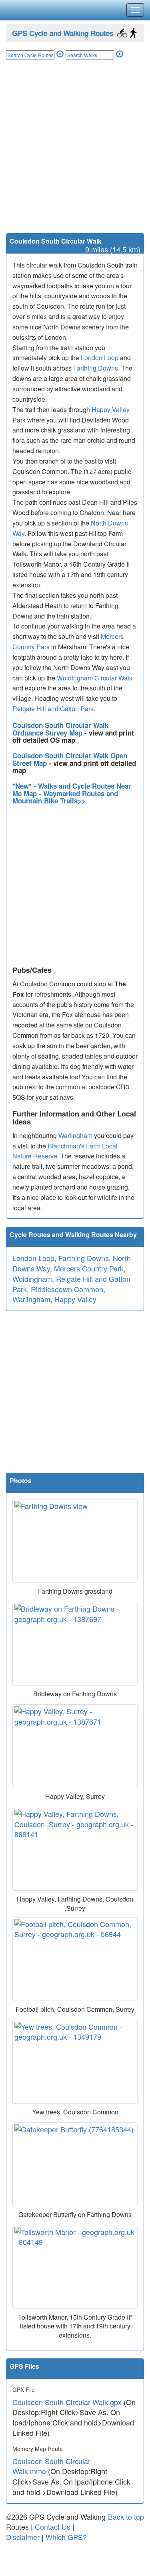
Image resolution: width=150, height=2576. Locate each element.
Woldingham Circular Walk (95, 678)
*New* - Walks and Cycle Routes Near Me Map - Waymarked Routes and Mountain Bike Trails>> (72, 793)
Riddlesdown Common (67, 1289)
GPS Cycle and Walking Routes (63, 33)
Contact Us (53, 2526)
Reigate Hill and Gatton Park (53, 709)
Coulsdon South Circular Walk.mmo (51, 2466)
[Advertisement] (75, 154)
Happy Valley (111, 410)
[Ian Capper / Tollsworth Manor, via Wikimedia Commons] (75, 2267)
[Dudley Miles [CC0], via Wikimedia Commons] (75, 1541)
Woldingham (32, 1279)
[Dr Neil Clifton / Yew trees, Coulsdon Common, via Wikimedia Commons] (75, 2062)
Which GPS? (66, 2537)
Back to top (126, 2517)
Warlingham (75, 1135)
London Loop (100, 358)
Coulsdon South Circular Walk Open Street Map (70, 759)
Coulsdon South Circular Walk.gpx (67, 2402)
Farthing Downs (96, 368)
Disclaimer (23, 2537)
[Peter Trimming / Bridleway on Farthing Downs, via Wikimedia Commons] (75, 1644)
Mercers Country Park (89, 1268)
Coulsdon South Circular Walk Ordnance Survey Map (60, 729)
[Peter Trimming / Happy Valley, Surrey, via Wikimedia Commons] (75, 1746)
